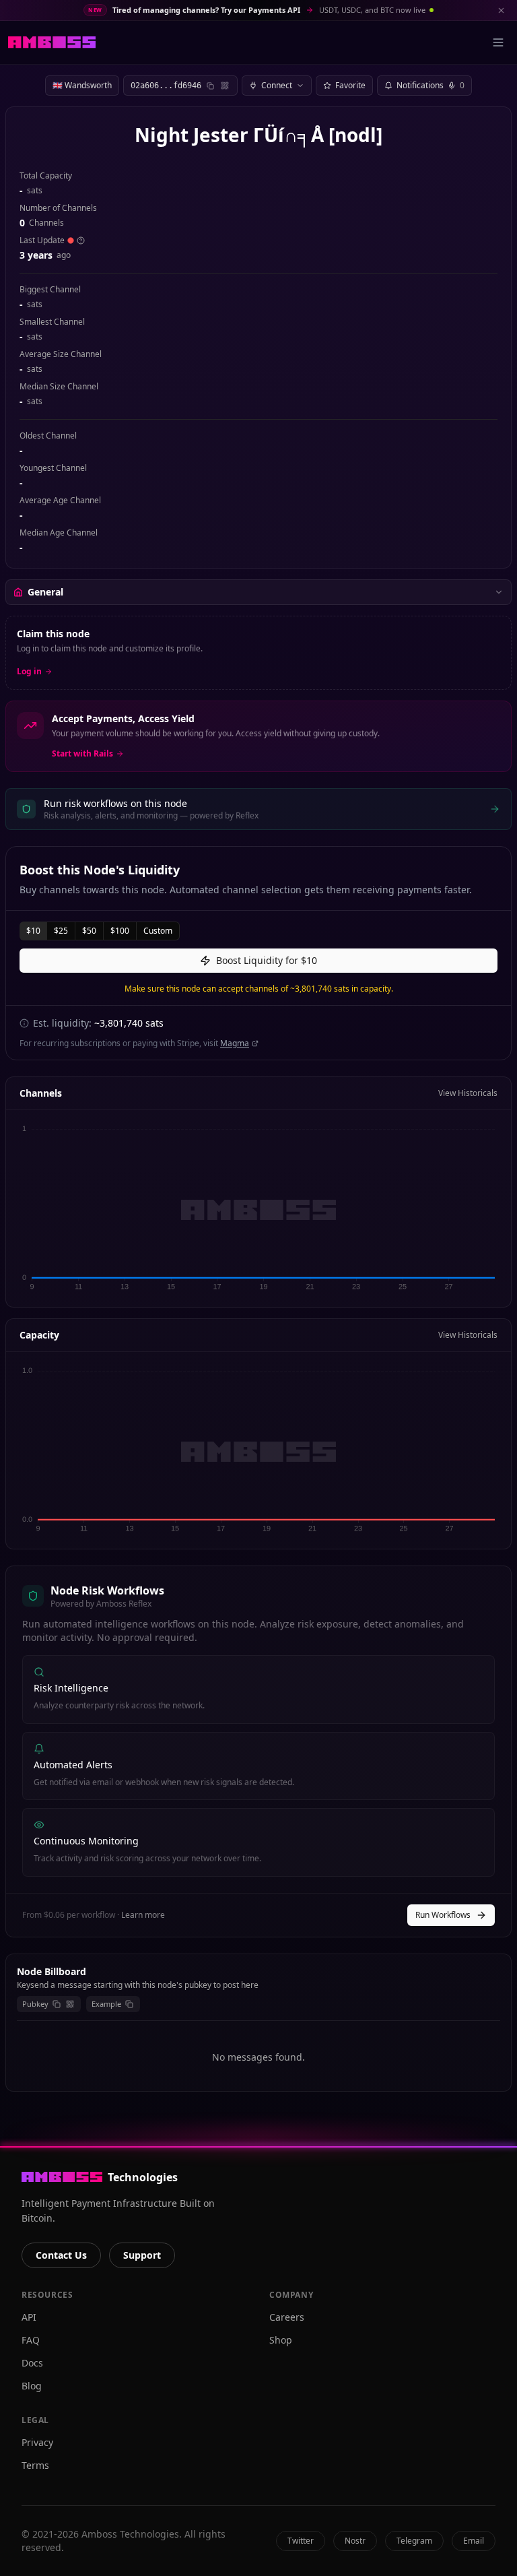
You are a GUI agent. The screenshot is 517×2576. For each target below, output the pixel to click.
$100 (120, 931)
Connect (277, 85)
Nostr (355, 2541)
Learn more (143, 1915)
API (29, 2317)
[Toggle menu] (498, 42)
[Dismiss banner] (501, 10)
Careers (287, 2317)
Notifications (430, 85)
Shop (281, 2340)
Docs (32, 2363)
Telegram (414, 2541)
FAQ (31, 2340)
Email (474, 2541)
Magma (235, 1043)
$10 (33, 931)
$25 (61, 931)
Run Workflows (443, 1915)
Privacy (37, 2442)
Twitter (301, 2541)
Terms (35, 2465)
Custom (158, 931)
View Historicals (468, 1093)
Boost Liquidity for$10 (267, 960)
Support (142, 2255)
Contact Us (61, 2255)
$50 (89, 931)
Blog (32, 2386)
